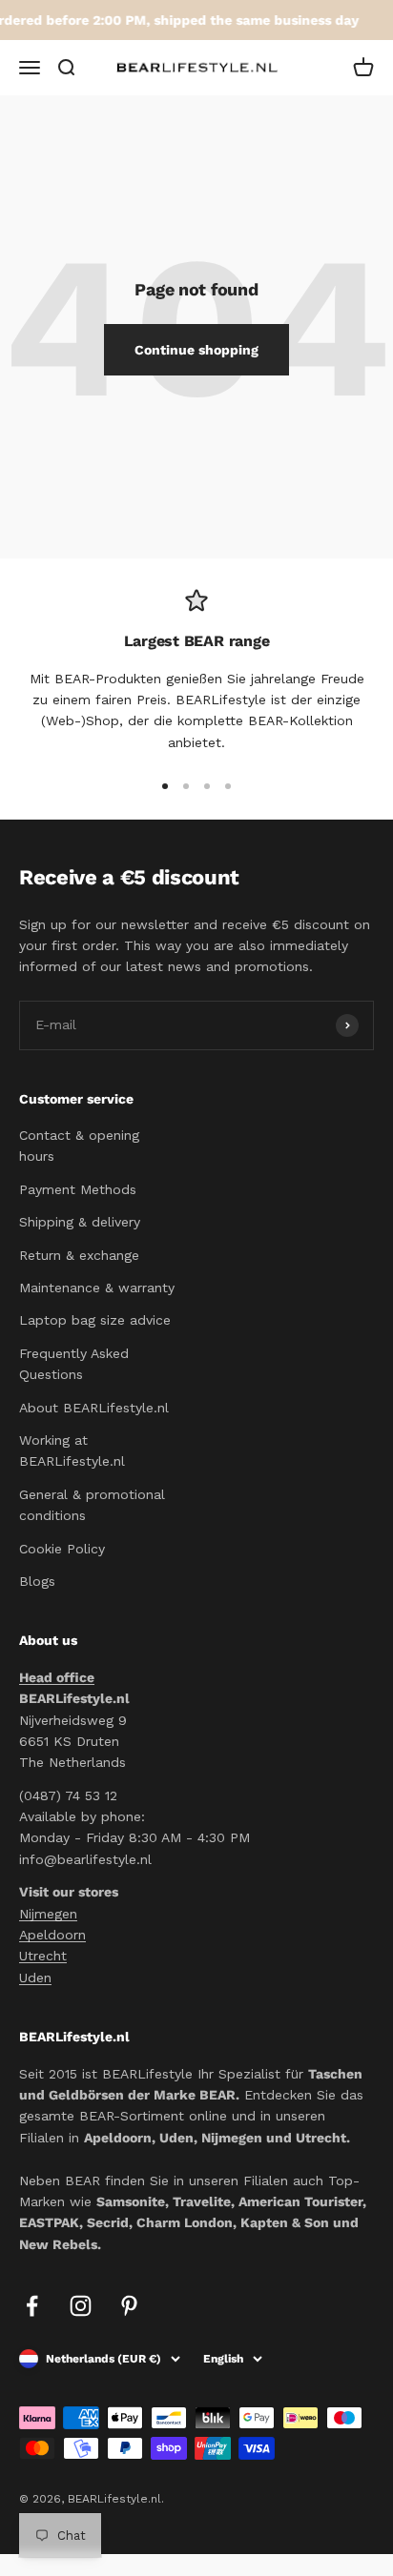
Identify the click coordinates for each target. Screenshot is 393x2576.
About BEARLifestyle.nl (94, 1408)
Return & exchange (79, 1255)
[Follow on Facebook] (32, 2306)
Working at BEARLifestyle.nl (72, 1450)
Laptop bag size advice (95, 1320)
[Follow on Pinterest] (129, 2306)
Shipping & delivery (80, 1222)
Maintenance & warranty (97, 1288)
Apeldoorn (52, 1935)
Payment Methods (78, 1189)
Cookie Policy (62, 1549)
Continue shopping (196, 350)
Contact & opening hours (79, 1146)
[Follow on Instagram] (81, 2306)
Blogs (37, 1581)
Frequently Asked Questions (74, 1364)
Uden (35, 1978)
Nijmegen (48, 1914)
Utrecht (43, 1956)
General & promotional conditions (92, 1505)
